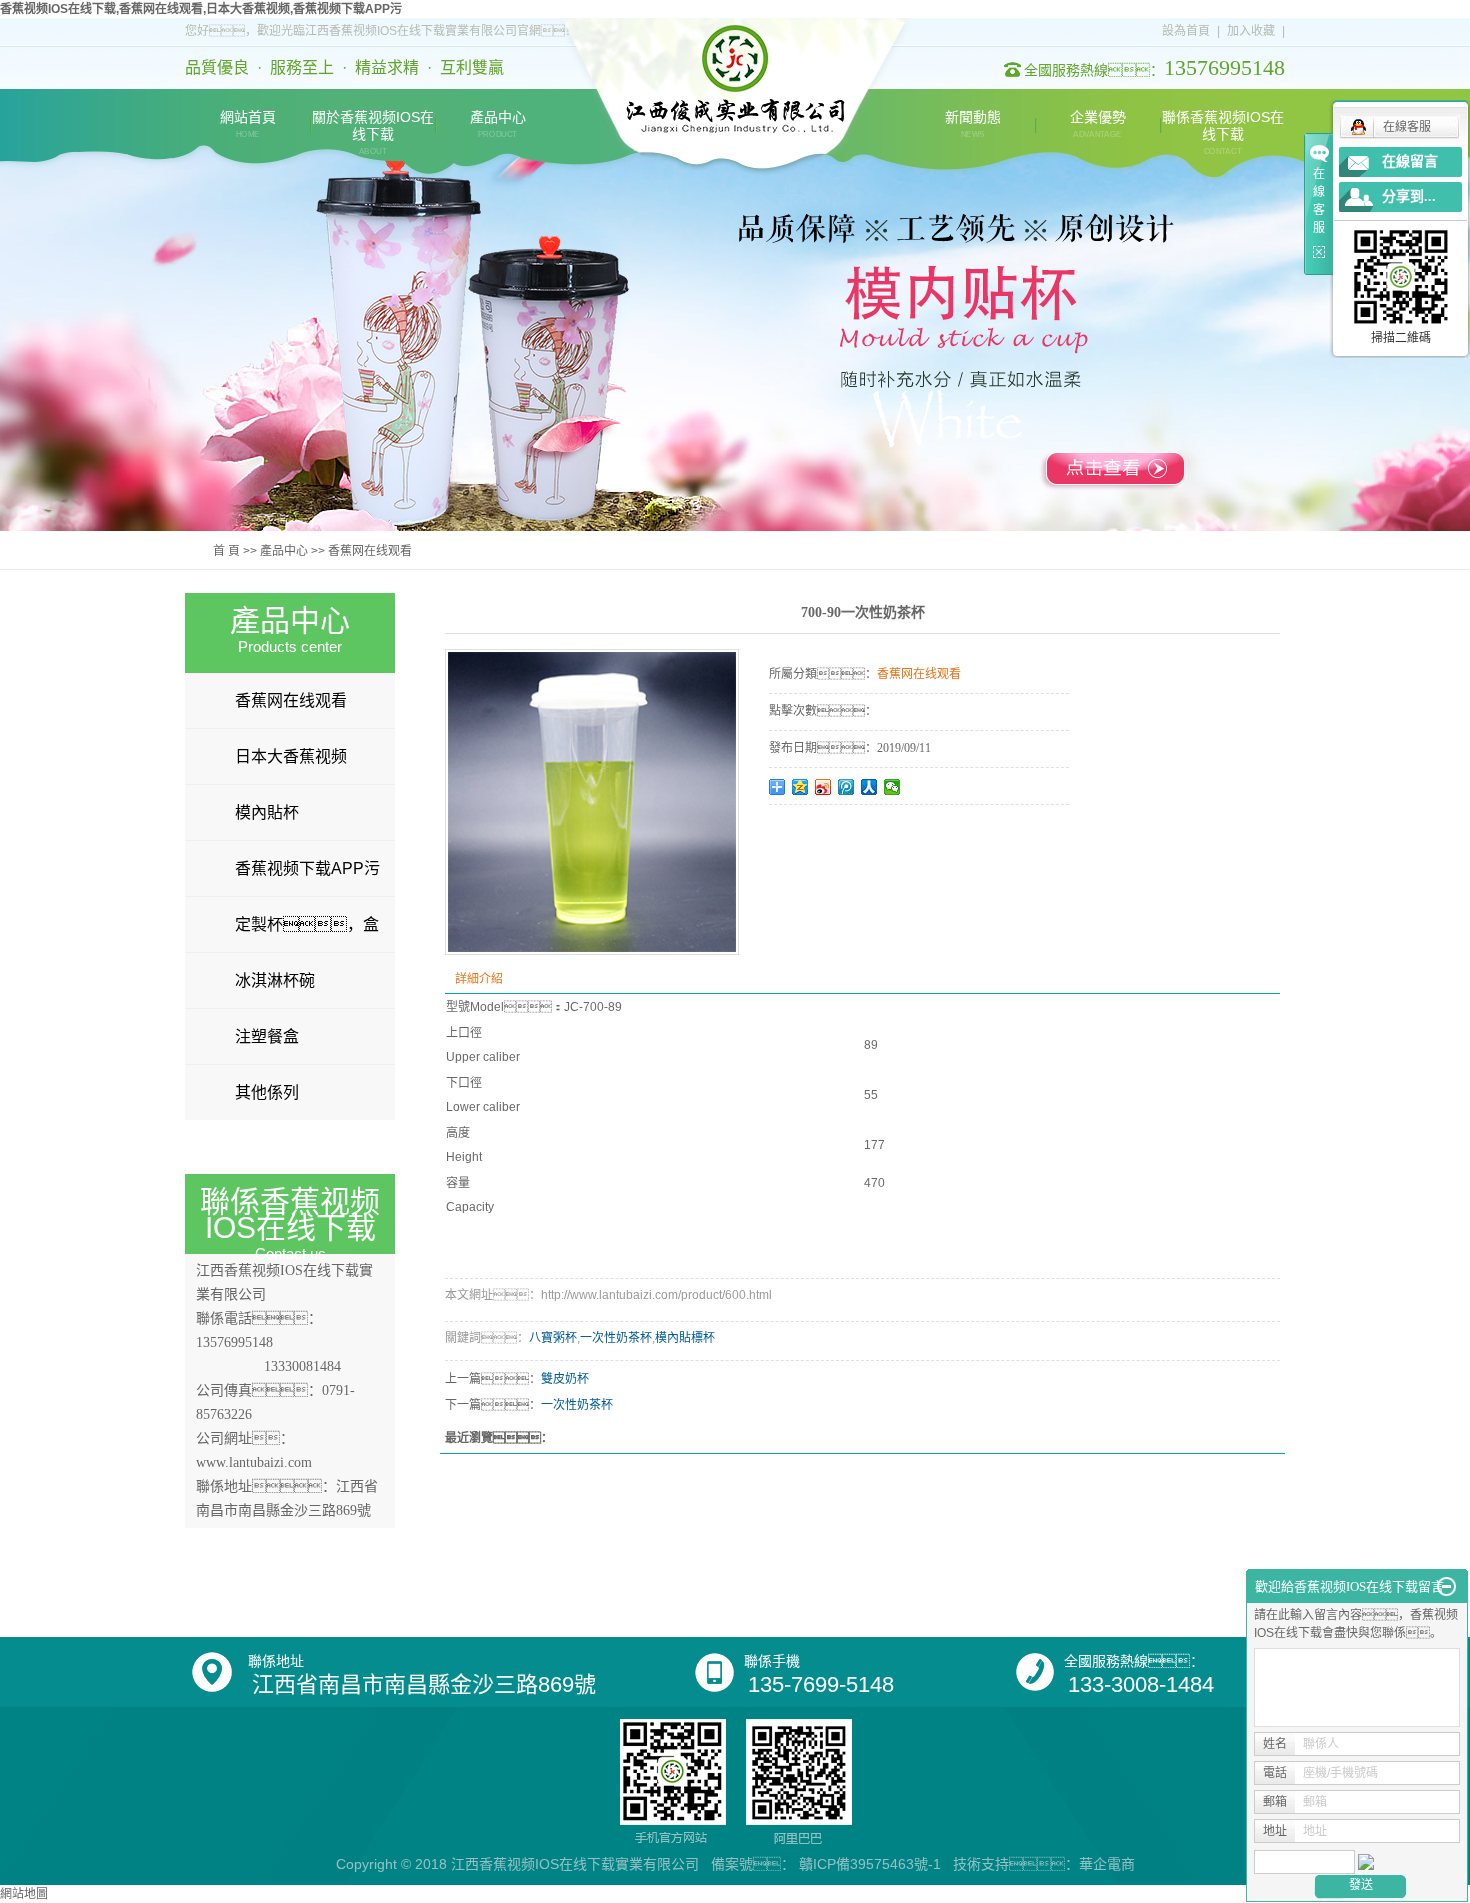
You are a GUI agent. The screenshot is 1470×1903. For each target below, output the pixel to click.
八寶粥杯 (553, 1338)
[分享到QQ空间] (800, 787)
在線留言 (1410, 161)
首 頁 (226, 551)
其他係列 (267, 1092)
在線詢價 (825, 832)
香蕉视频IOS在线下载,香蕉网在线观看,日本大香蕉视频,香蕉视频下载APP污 (201, 9)
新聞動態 (973, 124)
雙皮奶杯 (565, 1379)
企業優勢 (1098, 124)
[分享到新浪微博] (823, 787)
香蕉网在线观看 (370, 551)
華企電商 (1107, 1864)
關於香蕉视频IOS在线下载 (373, 125)
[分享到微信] (892, 787)
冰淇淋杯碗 (275, 980)
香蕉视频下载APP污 (307, 868)
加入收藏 (1251, 31)
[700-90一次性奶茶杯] (592, 802)
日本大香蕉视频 (291, 756)
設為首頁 (1186, 31)
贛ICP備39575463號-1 (870, 1864)
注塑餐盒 (267, 1036)
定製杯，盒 (307, 924)
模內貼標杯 (685, 1338)
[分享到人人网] (869, 787)
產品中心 (498, 124)
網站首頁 (248, 124)
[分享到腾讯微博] (846, 787)
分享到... (1409, 196)
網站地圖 (24, 1894)
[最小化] (1446, 1587)
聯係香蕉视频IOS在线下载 (1223, 125)
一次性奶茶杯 (616, 1338)
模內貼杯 (267, 812)
